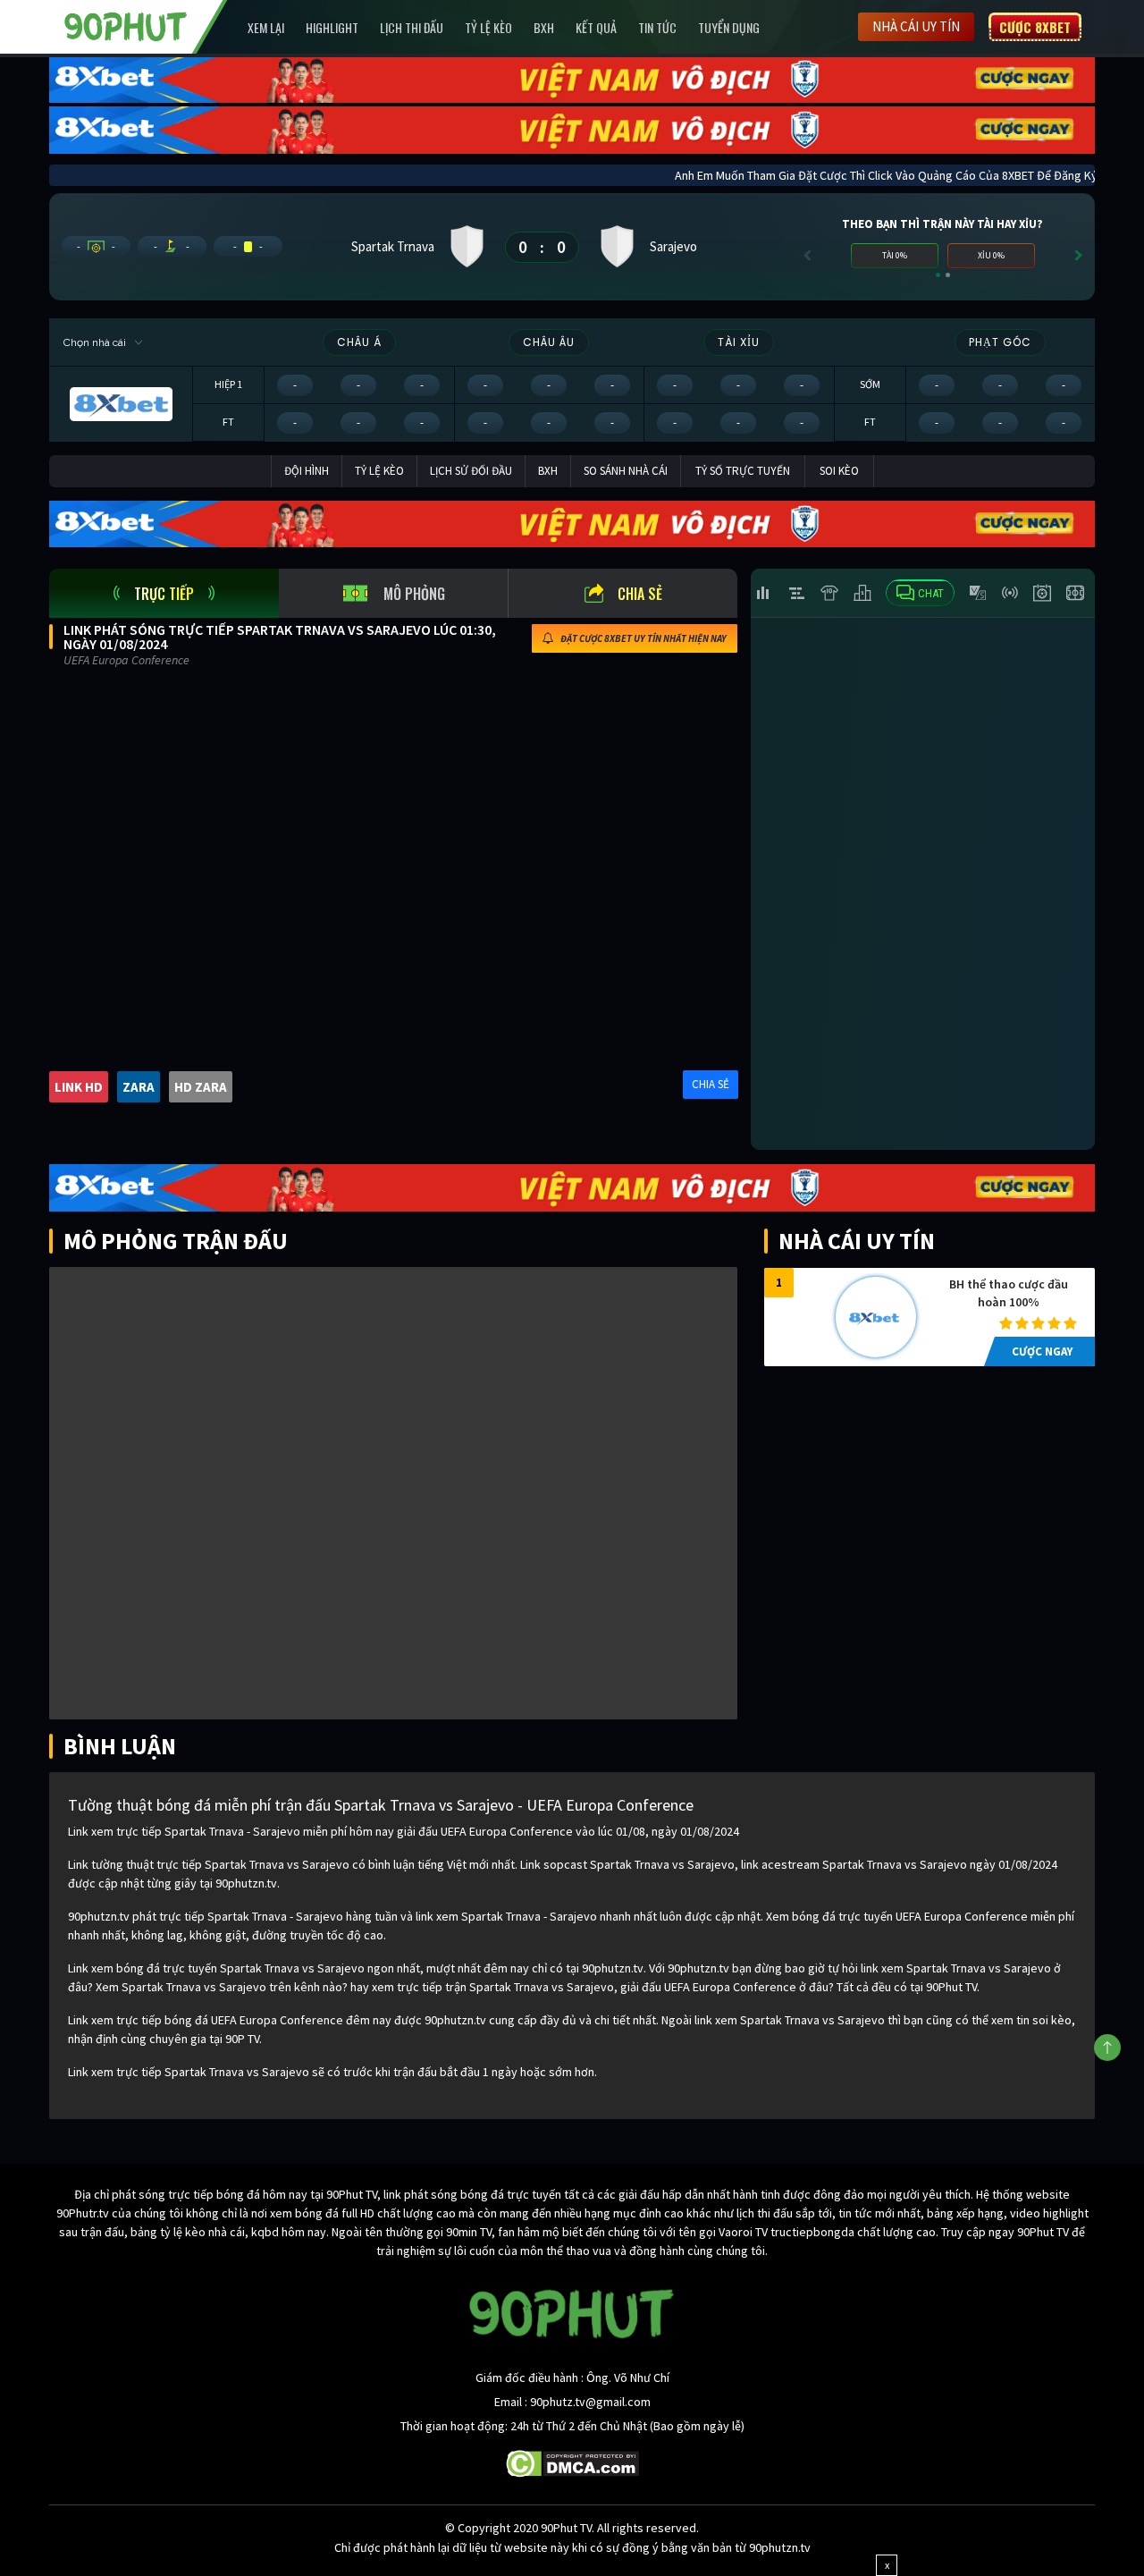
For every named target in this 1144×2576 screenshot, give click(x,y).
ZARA (139, 1087)
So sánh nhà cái (626, 471)
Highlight (332, 27)
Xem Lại (266, 27)
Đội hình (307, 471)
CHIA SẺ (711, 1084)
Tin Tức (657, 27)
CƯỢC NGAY (1042, 1351)
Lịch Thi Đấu (412, 27)
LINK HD (79, 1087)
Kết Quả (596, 27)
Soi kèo (839, 471)
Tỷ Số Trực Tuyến (743, 471)
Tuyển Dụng (729, 27)
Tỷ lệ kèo (488, 27)
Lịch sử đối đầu (471, 471)
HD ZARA (201, 1087)
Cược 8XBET (1035, 27)
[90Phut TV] (126, 25)
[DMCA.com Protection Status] (572, 2462)
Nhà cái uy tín (916, 26)
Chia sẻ (640, 594)
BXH (544, 27)
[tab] (164, 593)
